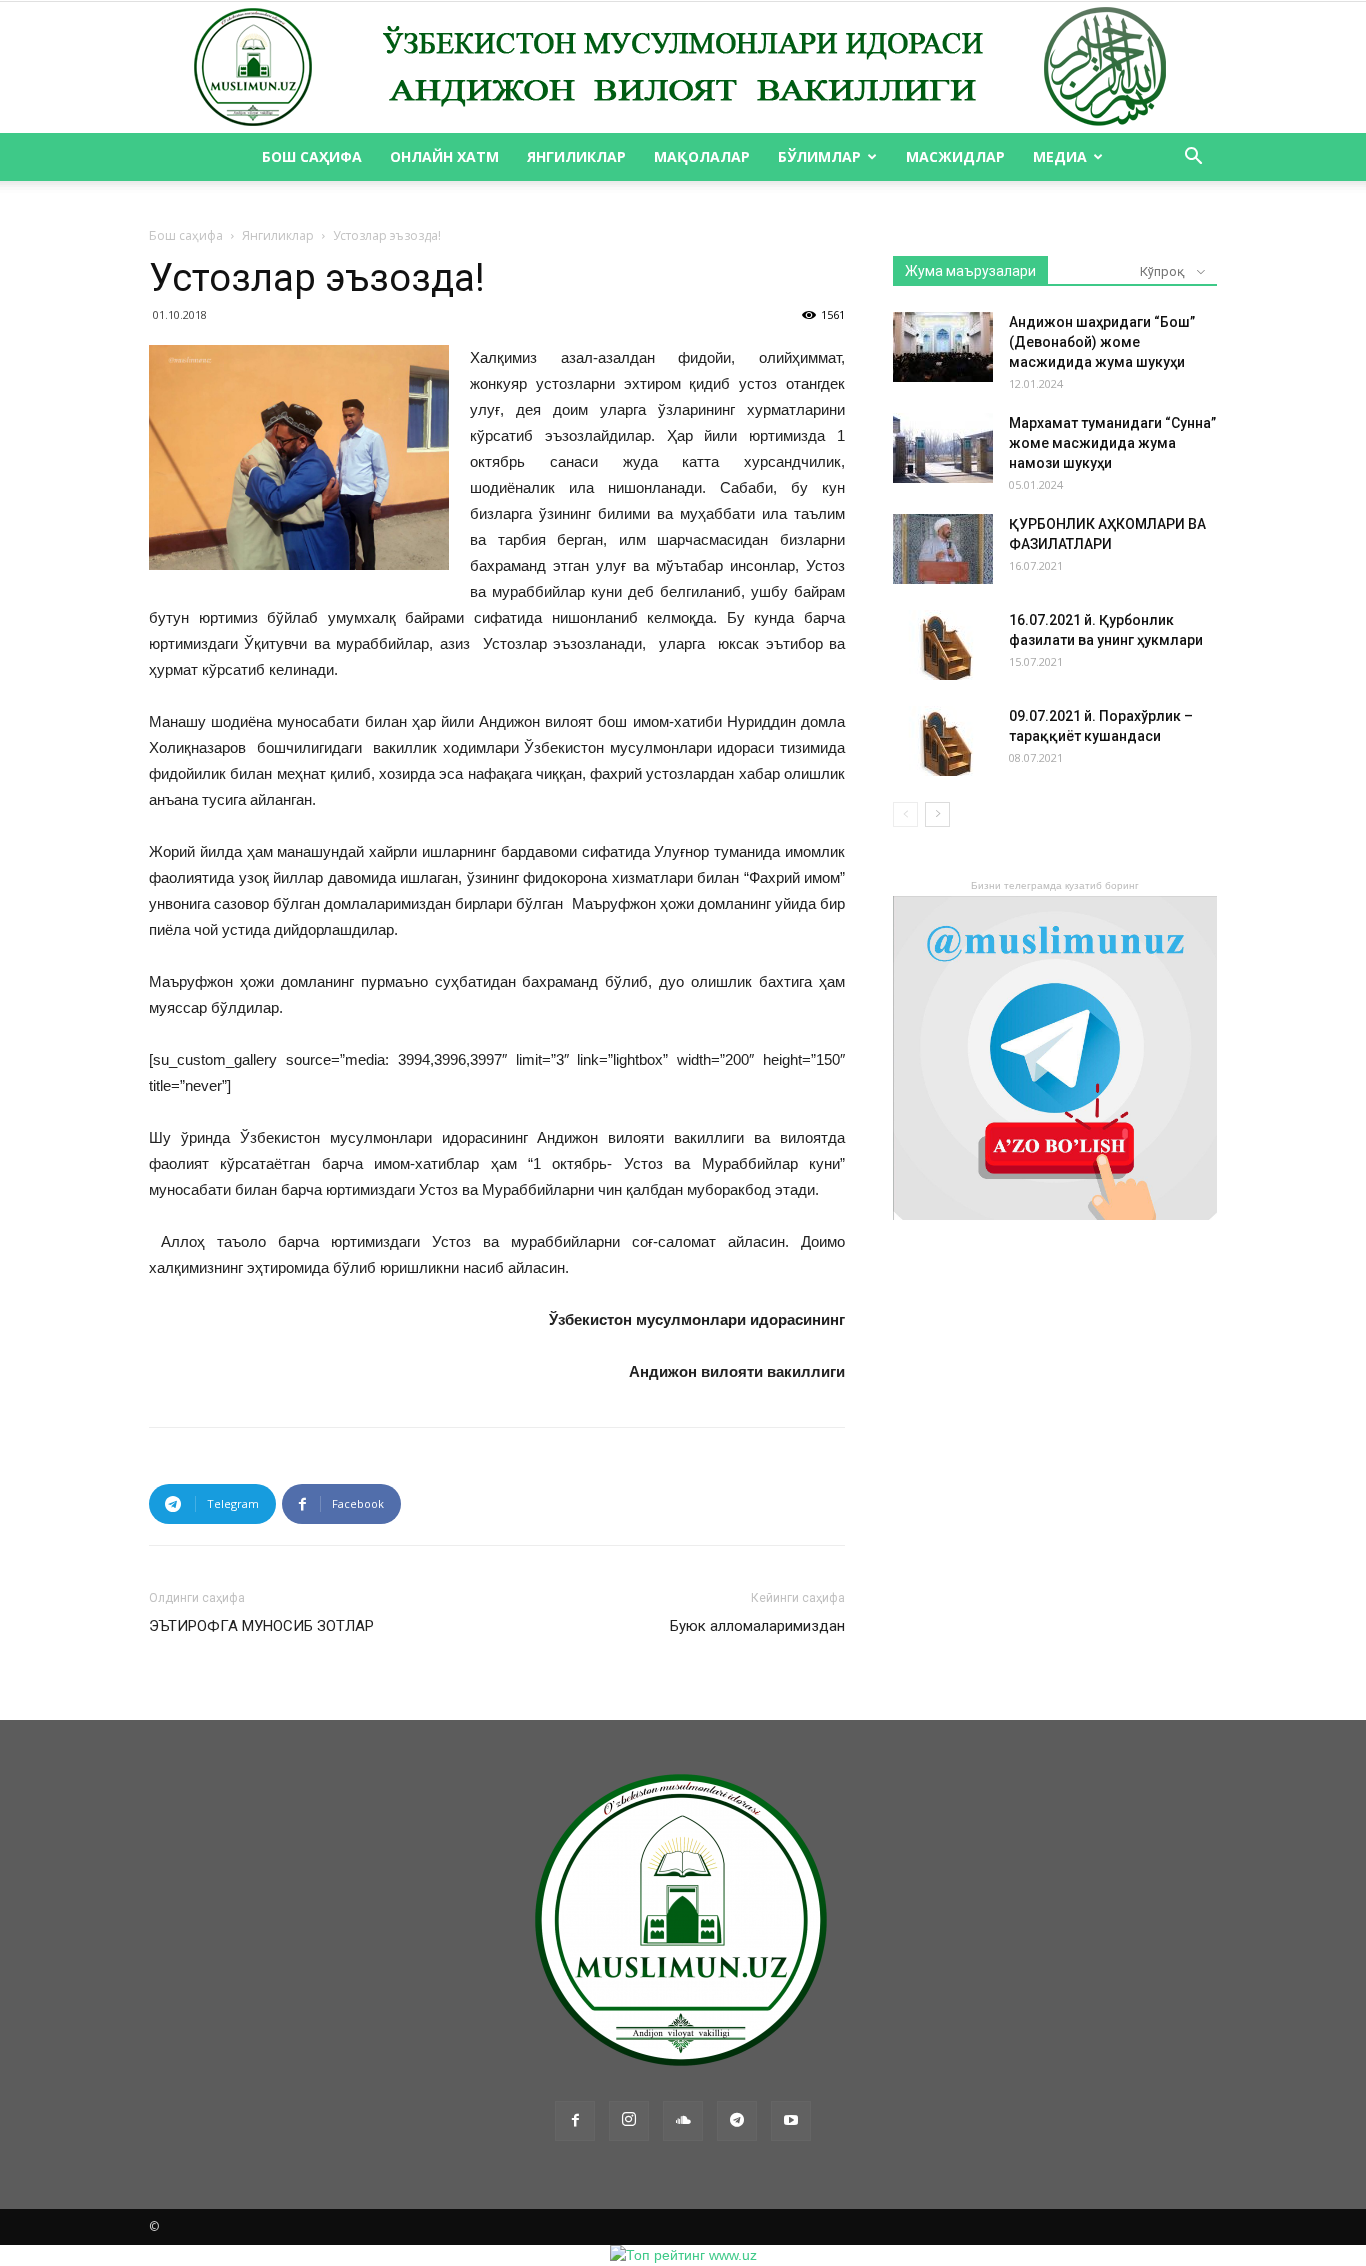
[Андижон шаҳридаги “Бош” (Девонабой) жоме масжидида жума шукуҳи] (943, 347)
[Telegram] (737, 2121)
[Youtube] (791, 2121)
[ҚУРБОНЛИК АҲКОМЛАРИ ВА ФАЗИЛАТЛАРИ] (943, 549)
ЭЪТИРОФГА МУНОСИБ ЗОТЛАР (261, 1626)
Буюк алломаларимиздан (757, 1626)
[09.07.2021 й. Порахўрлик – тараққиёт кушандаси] (943, 741)
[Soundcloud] (683, 2121)
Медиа (1060, 156)
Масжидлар (955, 156)
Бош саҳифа (312, 156)
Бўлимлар (819, 156)
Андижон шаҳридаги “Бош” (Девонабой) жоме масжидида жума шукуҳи (1102, 342)
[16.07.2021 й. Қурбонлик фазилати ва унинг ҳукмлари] (943, 645)
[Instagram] (629, 2121)
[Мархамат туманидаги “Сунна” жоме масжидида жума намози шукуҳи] (943, 448)
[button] (1193, 158)
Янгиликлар (576, 156)
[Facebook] (575, 2121)
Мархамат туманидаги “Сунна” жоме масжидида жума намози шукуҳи (1112, 443)
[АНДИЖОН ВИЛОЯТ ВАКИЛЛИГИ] (683, 68)
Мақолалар (702, 156)
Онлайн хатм (444, 156)
